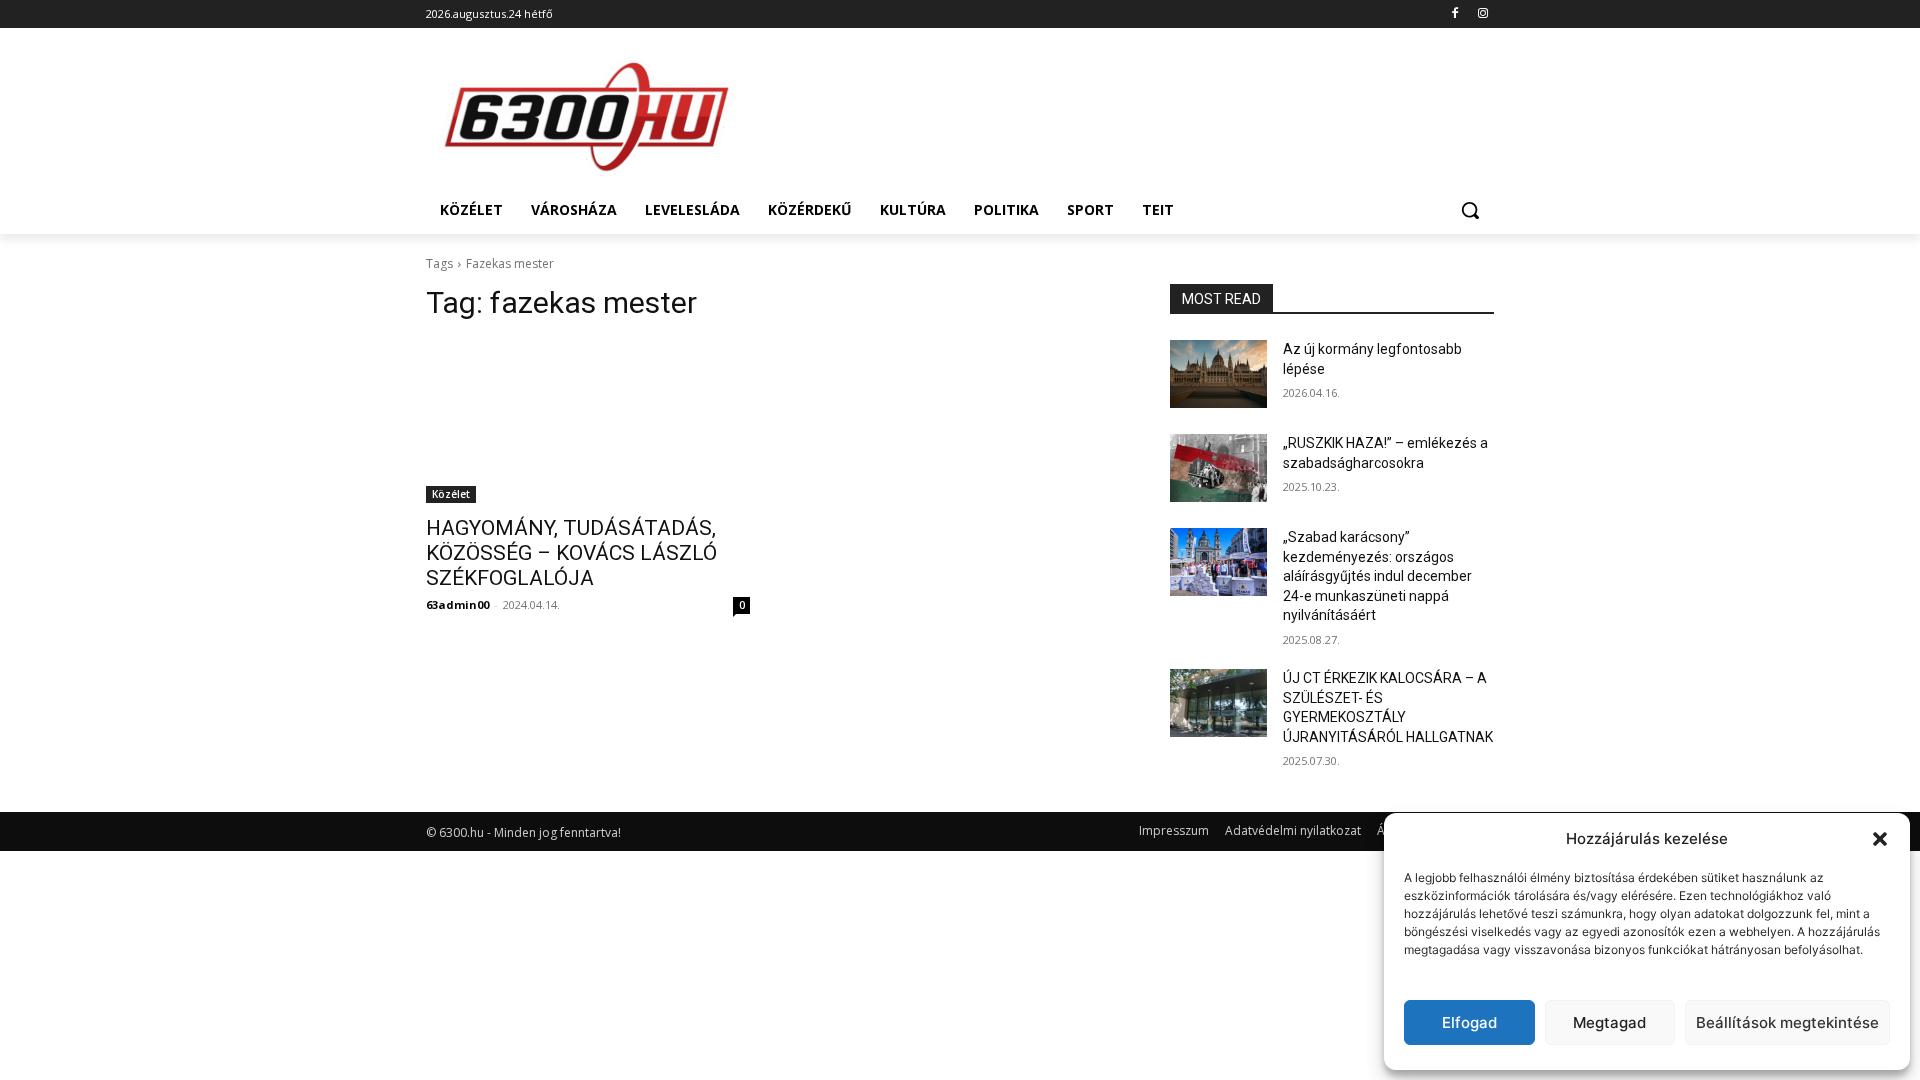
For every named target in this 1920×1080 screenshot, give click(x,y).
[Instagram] (1482, 14)
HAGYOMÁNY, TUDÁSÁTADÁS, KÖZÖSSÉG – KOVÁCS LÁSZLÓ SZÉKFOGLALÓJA (571, 553)
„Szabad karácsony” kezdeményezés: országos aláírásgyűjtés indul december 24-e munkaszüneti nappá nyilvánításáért (1377, 576)
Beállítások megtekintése (1787, 1022)
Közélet (451, 494)
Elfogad (1469, 1022)
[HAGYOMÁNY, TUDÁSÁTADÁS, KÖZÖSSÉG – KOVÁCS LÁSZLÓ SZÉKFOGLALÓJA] (588, 422)
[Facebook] (1454, 14)
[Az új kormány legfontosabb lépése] (1218, 374)
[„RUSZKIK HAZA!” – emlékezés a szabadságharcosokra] (1218, 468)
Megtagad (1609, 1022)
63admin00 (457, 604)
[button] (1880, 839)
